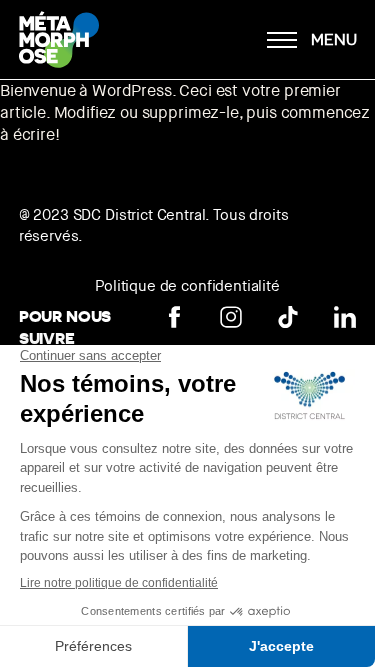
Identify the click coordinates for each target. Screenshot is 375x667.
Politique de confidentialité (187, 286)
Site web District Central (173, 42)
